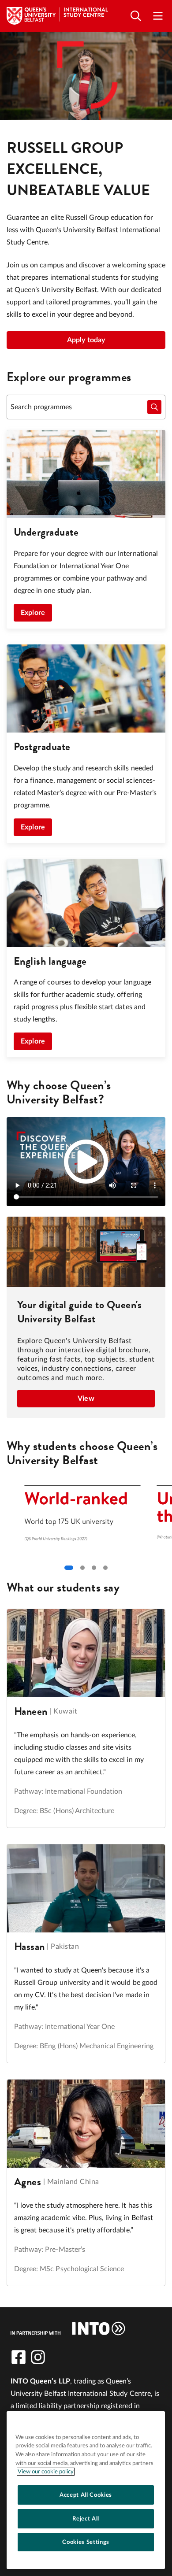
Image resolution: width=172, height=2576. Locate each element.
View (86, 1399)
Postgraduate (42, 747)
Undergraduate (46, 532)
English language (50, 961)
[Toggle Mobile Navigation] (158, 16)
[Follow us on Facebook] (19, 2357)
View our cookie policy (46, 2472)
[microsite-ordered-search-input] (154, 407)
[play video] (86, 1162)
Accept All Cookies (86, 2495)
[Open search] (136, 16)
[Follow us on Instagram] (38, 2357)
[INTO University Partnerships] (68, 2328)
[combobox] (86, 407)
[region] (86, 2490)
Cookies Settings (86, 2542)
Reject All (86, 2519)
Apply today (86, 340)
